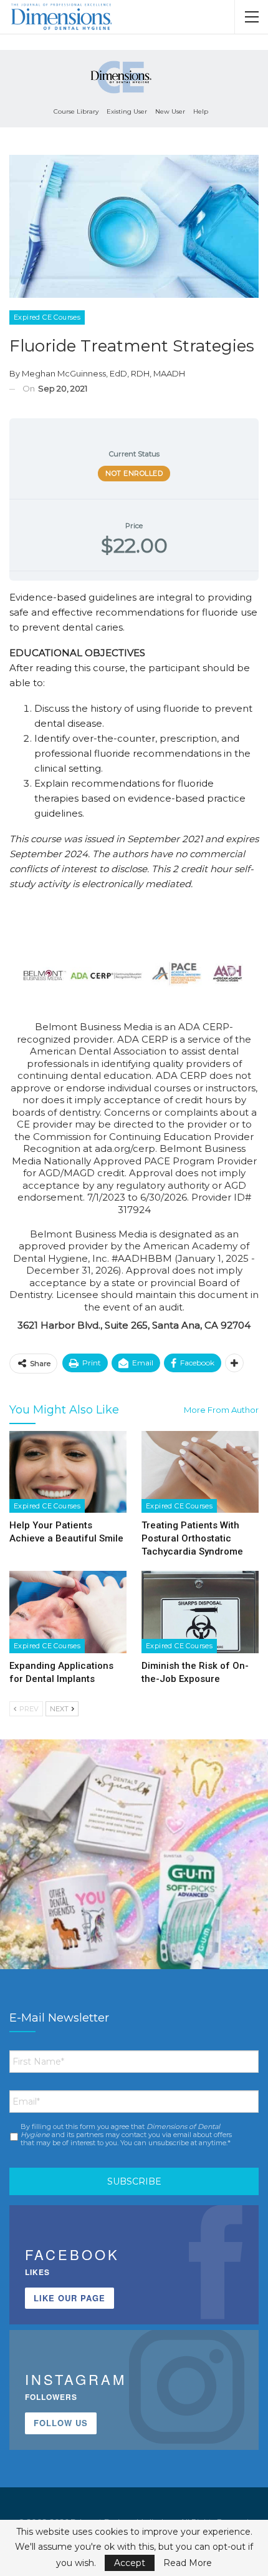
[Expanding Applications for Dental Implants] (68, 1612)
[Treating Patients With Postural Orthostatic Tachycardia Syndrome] (200, 1472)
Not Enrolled (134, 473)
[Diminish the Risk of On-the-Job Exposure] (200, 1612)
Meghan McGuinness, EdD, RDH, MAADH (103, 373)
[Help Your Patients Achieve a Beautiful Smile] (68, 1472)
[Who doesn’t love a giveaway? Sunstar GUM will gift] (134, 1874)
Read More (188, 2563)
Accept (130, 2563)
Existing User (127, 111)
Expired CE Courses (47, 317)
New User (170, 111)
